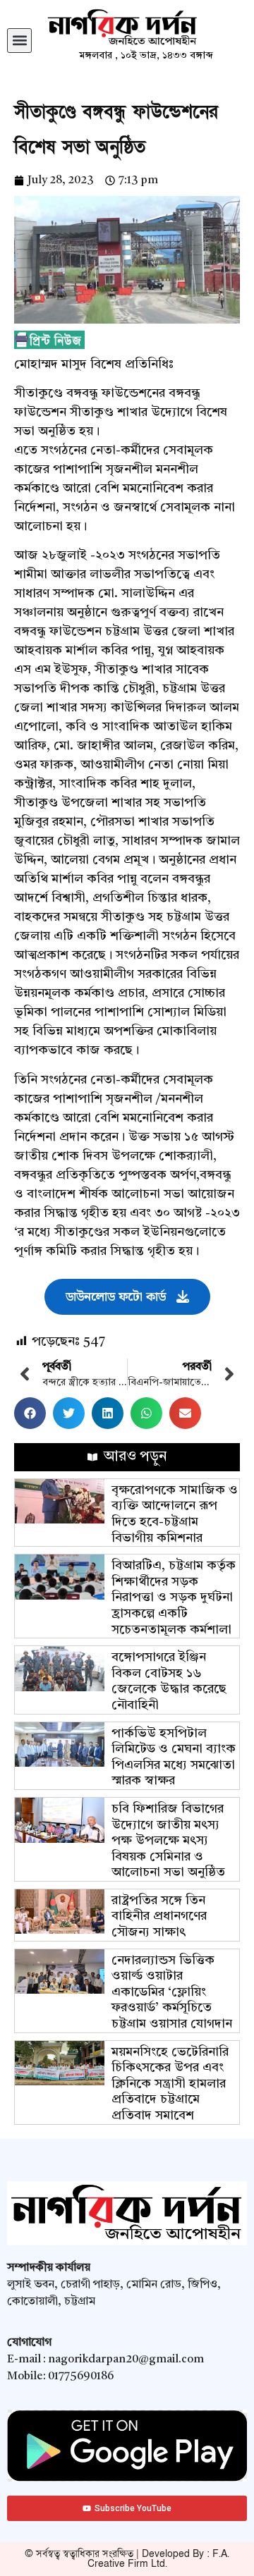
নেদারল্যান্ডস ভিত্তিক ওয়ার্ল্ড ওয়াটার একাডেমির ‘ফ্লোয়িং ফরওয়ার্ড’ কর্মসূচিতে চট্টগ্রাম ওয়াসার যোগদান (172, 1992)
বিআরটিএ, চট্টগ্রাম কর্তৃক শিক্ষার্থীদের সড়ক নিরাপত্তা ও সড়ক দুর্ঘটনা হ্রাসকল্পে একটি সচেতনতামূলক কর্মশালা (174, 1597)
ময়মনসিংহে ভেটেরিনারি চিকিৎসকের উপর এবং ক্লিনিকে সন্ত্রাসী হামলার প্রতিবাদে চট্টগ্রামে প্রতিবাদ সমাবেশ (170, 2084)
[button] (19, 41)
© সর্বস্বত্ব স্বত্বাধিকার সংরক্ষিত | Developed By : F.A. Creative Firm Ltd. (127, 2559)
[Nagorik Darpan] (146, 28)
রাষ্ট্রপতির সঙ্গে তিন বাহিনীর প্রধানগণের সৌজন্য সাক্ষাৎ (159, 1916)
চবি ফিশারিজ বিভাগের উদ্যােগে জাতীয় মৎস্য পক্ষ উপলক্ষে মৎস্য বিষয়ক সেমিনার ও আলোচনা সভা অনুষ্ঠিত (168, 1841)
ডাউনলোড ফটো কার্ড (116, 1297)
